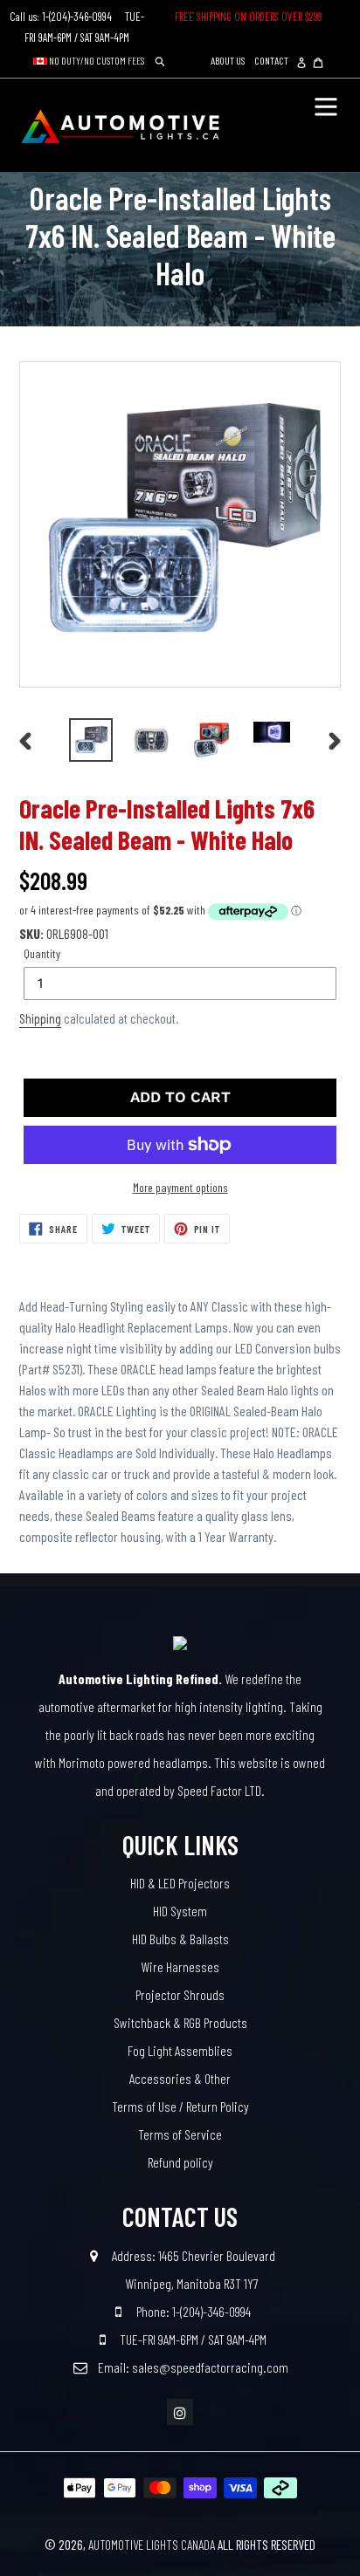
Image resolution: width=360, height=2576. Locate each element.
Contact (271, 60)
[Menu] (326, 105)
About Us (228, 60)
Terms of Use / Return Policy (180, 2106)
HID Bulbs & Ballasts (180, 1939)
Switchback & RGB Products (180, 2022)
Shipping (40, 1018)
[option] (91, 740)
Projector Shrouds (180, 1994)
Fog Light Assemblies (180, 2050)
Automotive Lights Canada (152, 2545)
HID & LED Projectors (180, 1883)
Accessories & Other (180, 2078)
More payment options (180, 1187)
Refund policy (180, 2162)
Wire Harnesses (180, 1966)
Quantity (42, 953)
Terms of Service (180, 2134)
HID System (180, 1911)
